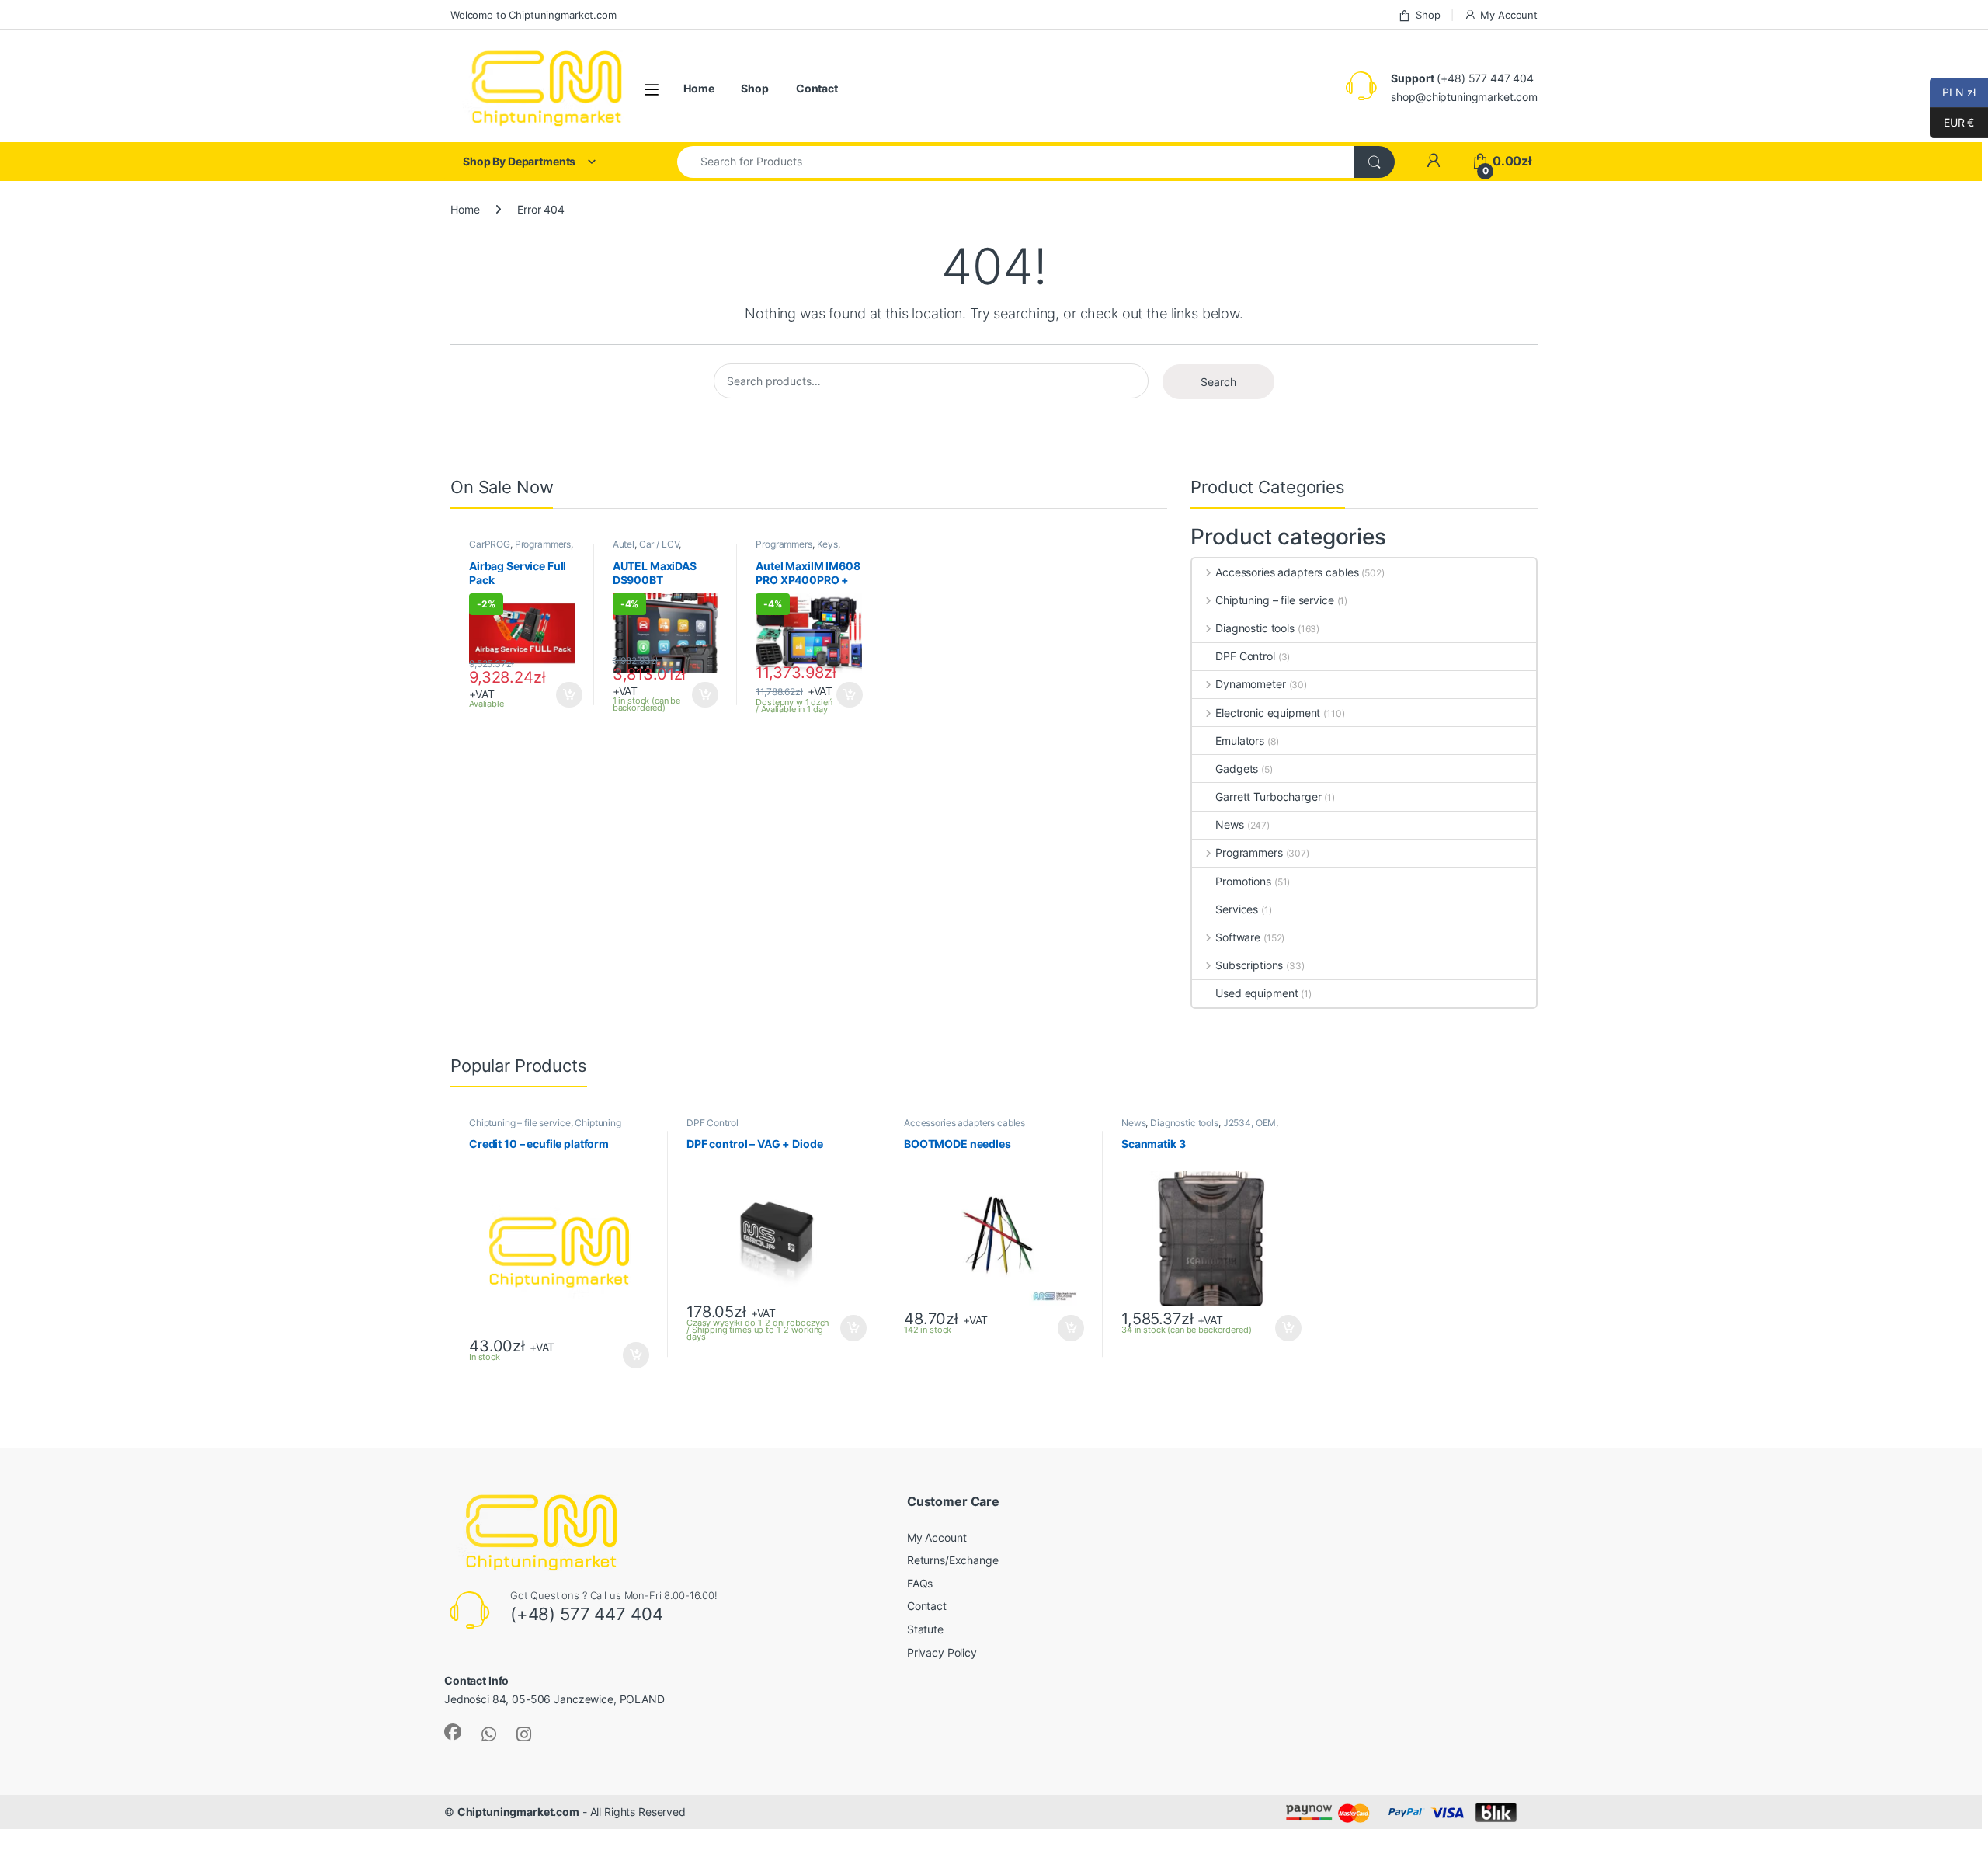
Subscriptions (1249, 965)
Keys (827, 544)
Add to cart (705, 695)
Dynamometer (1250, 684)
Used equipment (1256, 993)
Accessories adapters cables (1287, 572)
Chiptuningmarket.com (518, 1812)
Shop (1428, 15)
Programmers (543, 544)
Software (1238, 937)
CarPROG (490, 544)
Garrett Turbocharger (1268, 796)
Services (1237, 909)
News (1229, 824)
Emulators (1240, 741)
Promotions (1243, 881)
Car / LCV (659, 544)
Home (699, 88)
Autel (624, 544)
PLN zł (1953, 92)
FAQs (920, 1583)
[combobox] (1016, 162)
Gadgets (1237, 769)
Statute (925, 1629)
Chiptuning (598, 1123)
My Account (1509, 15)
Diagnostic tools (1255, 628)
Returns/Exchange (953, 1560)
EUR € (1952, 122)
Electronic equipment (1268, 713)
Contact (817, 88)
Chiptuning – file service (1274, 600)
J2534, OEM (1250, 1123)
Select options (564, 695)
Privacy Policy (942, 1652)
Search (1218, 382)
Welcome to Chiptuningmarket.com (533, 15)
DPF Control (1245, 656)
